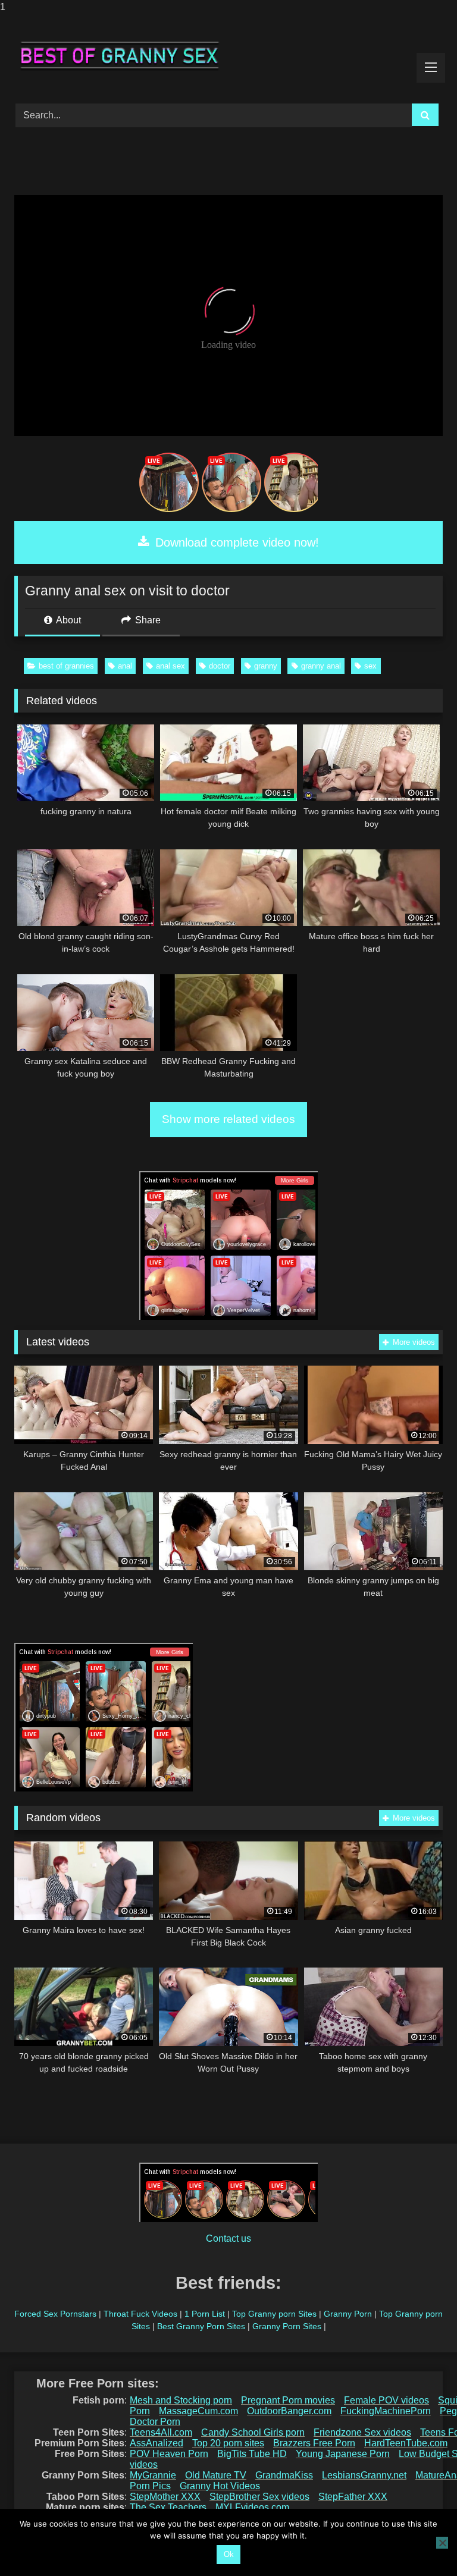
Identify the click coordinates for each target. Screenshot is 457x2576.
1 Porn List (205, 2314)
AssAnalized (156, 2443)
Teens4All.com (161, 2432)
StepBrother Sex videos (259, 2497)
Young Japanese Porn (343, 2454)
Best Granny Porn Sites (201, 2326)
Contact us (228, 2238)
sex (370, 666)
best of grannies (66, 666)
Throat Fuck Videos (140, 2314)
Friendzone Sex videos (362, 2432)
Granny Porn (348, 2314)
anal (125, 666)
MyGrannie (153, 2475)
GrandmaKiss (284, 2475)
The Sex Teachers (168, 2507)
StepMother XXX (165, 2497)
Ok (229, 2554)
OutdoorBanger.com (289, 2411)
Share (147, 620)
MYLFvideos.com (252, 2507)
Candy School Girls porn (253, 2432)
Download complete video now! (235, 542)
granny (266, 666)
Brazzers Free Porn (314, 2443)
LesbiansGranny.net (364, 2475)
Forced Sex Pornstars (55, 2314)
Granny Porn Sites (287, 2326)
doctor (220, 666)
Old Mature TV (216, 2475)
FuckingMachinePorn (386, 2411)
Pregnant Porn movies (288, 2400)
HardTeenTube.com (406, 2443)
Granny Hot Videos (220, 2486)
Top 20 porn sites (228, 2443)
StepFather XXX (353, 2497)
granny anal (321, 666)
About (68, 620)
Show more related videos (228, 1119)
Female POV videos (386, 2400)
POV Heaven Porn (169, 2454)
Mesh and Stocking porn (181, 2400)
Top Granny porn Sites (274, 2314)
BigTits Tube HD (252, 2454)
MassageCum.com (198, 2411)
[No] (442, 2543)
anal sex (170, 666)
